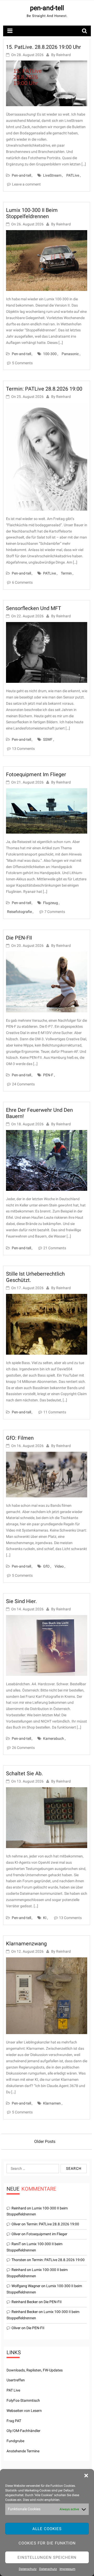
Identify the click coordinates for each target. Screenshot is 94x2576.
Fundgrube (15, 2441)
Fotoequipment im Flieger (36, 774)
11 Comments (55, 1412)
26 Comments (23, 1748)
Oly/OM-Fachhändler (23, 2431)
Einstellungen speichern (47, 2557)
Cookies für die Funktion (47, 2543)
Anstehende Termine (23, 2451)
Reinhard (63, 55)
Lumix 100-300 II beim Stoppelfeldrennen (32, 213)
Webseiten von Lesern (24, 2411)
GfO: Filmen (20, 1438)
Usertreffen (16, 2380)
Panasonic (70, 354)
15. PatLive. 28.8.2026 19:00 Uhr (43, 47)
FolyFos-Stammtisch (23, 2400)
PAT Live (13, 2390)
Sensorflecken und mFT (34, 608)
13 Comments (23, 749)
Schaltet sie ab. (24, 1773)
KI (45, 1918)
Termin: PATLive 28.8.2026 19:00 (44, 389)
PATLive (73, 175)
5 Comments (22, 363)
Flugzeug (51, 903)
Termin (66, 573)
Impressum (67, 2569)
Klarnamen (52, 2103)
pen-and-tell (47, 8)
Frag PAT (14, 2421)
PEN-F (48, 1075)
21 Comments (55, 1248)
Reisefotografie (19, 912)
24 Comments (23, 1084)
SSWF (48, 739)
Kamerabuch (54, 1738)
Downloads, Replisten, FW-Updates (35, 2370)
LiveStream (52, 175)
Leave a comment (26, 184)
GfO (46, 1566)
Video (59, 1566)
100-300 (50, 354)
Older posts (45, 2141)
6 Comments (22, 582)
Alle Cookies (47, 2529)
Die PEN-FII (19, 938)
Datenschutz (28, 2569)
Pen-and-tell (21, 175)
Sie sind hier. (21, 1601)
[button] (86, 2476)
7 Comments (55, 912)
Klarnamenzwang (26, 1944)
